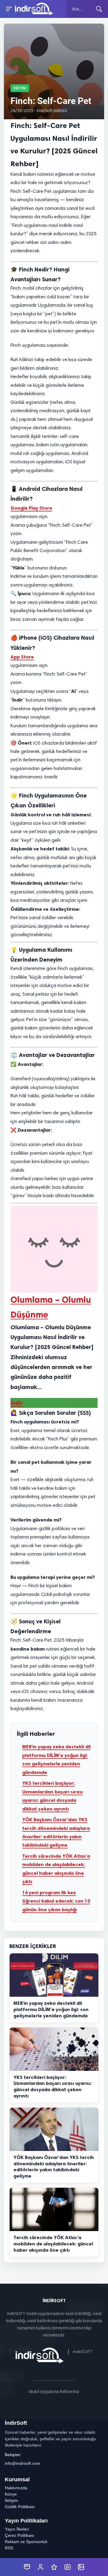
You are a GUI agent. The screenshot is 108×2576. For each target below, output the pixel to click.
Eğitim (20, 88)
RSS (9, 2548)
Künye (11, 2494)
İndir (17, 1403)
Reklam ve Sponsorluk (26, 2542)
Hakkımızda (16, 2488)
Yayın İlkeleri (17, 2529)
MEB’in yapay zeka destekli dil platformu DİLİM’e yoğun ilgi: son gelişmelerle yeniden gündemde (56, 1759)
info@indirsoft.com (22, 2463)
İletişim (11, 2500)
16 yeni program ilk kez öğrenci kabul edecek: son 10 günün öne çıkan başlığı (56, 1901)
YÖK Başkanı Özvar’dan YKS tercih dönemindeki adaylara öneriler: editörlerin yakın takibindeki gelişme (56, 1832)
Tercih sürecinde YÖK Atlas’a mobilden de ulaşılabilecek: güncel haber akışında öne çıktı (56, 1869)
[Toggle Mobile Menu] (8, 9)
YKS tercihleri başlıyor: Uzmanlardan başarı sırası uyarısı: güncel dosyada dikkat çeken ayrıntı (52, 1796)
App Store (22, 657)
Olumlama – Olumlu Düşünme (51, 1307)
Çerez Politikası (19, 2535)
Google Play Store (31, 508)
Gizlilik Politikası (20, 2507)
